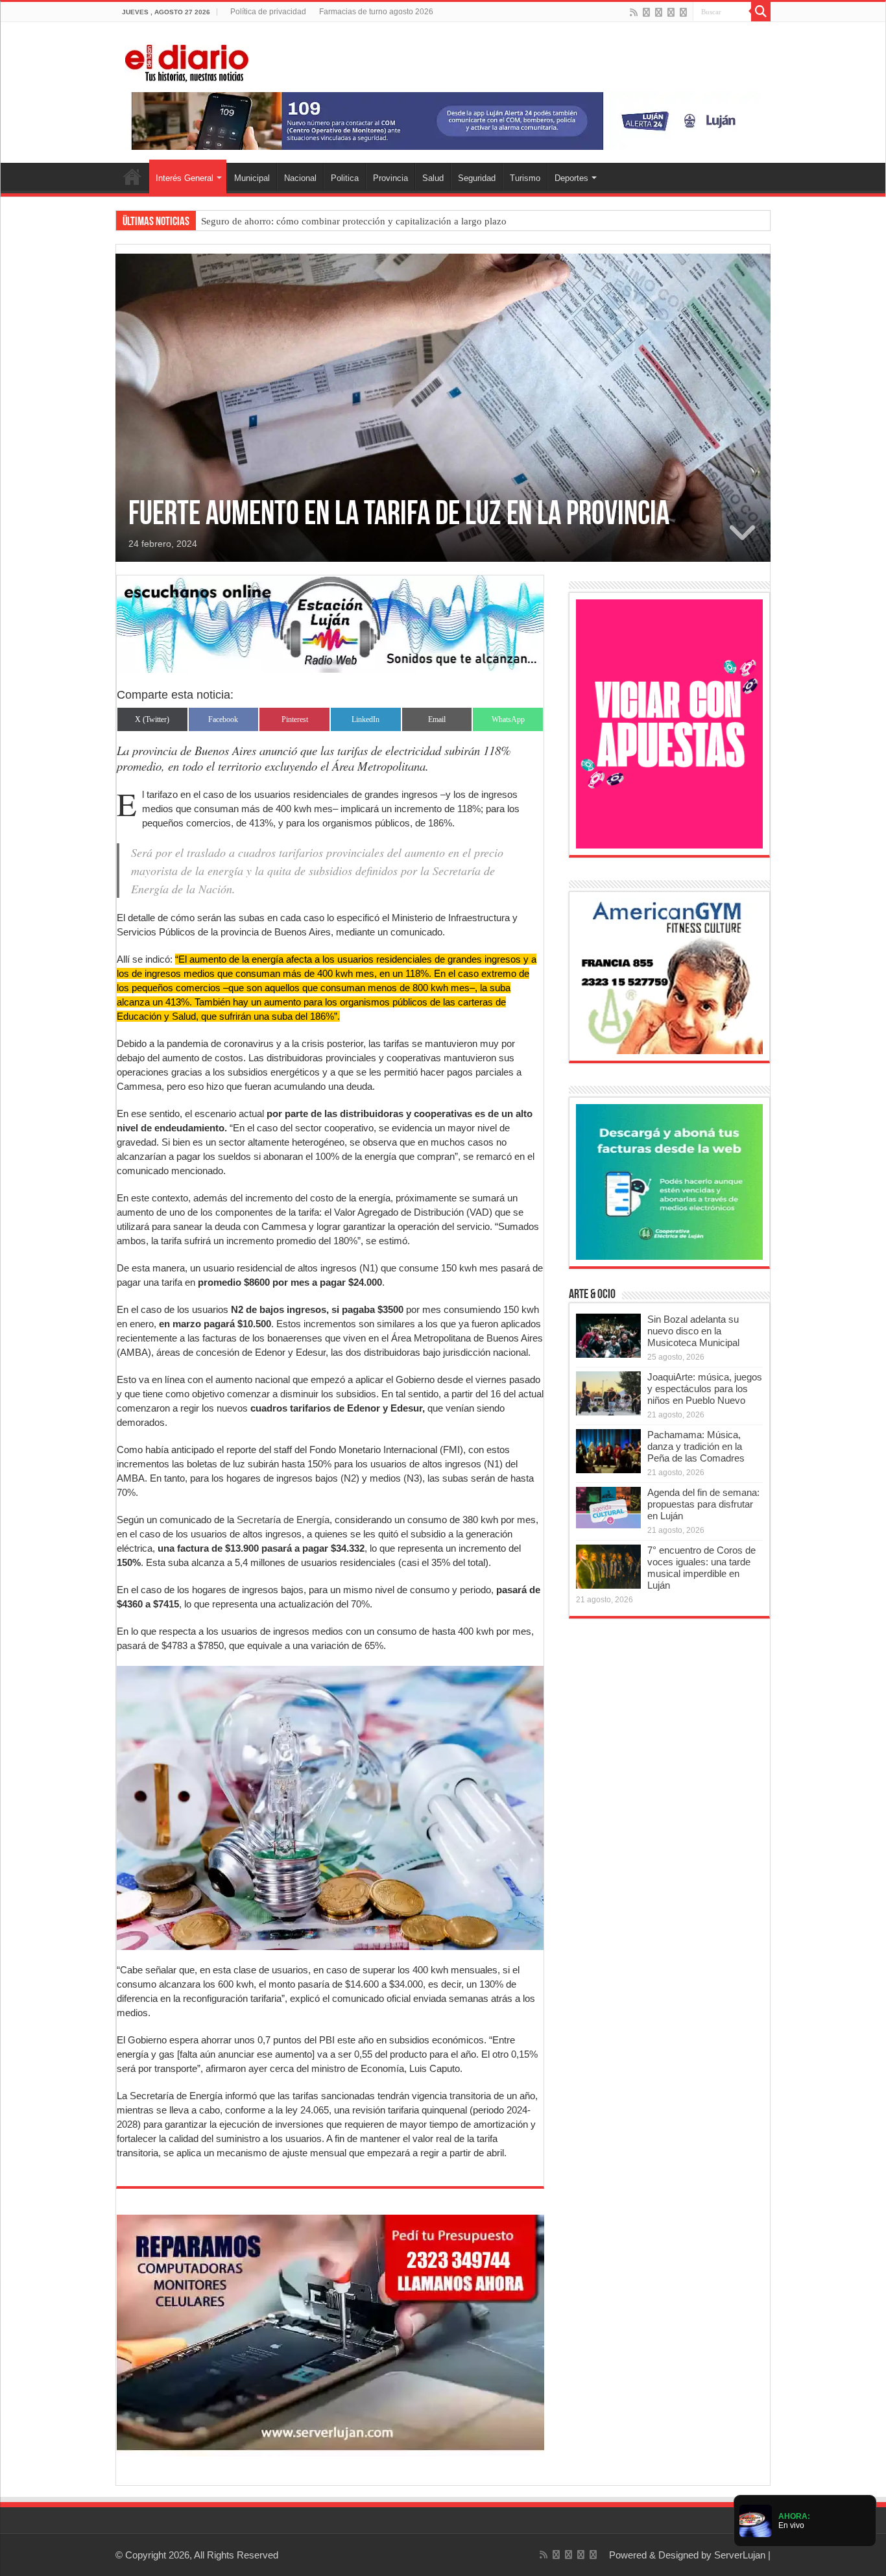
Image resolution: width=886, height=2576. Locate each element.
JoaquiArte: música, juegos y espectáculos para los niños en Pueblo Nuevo (705, 1389)
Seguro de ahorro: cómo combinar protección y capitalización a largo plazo (354, 221)
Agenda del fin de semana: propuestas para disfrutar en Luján (703, 1504)
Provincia (390, 178)
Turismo (525, 178)
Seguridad (477, 178)
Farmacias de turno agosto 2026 (376, 12)
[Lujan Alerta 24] (443, 120)
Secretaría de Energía (282, 1520)
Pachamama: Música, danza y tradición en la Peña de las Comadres (696, 1446)
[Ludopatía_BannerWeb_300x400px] (669, 723)
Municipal (252, 178)
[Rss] (634, 12)
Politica (345, 178)
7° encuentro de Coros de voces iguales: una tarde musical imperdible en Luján (701, 1568)
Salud (433, 178)
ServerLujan (740, 2555)
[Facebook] (646, 12)
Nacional (300, 178)
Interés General (185, 178)
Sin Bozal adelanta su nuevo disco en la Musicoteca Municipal (693, 1331)
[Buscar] (761, 12)
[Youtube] (671, 12)
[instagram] (683, 12)
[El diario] (187, 61)
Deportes (571, 178)
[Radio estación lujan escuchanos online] (330, 623)
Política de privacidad (268, 12)
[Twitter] (659, 12)
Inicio (132, 176)
